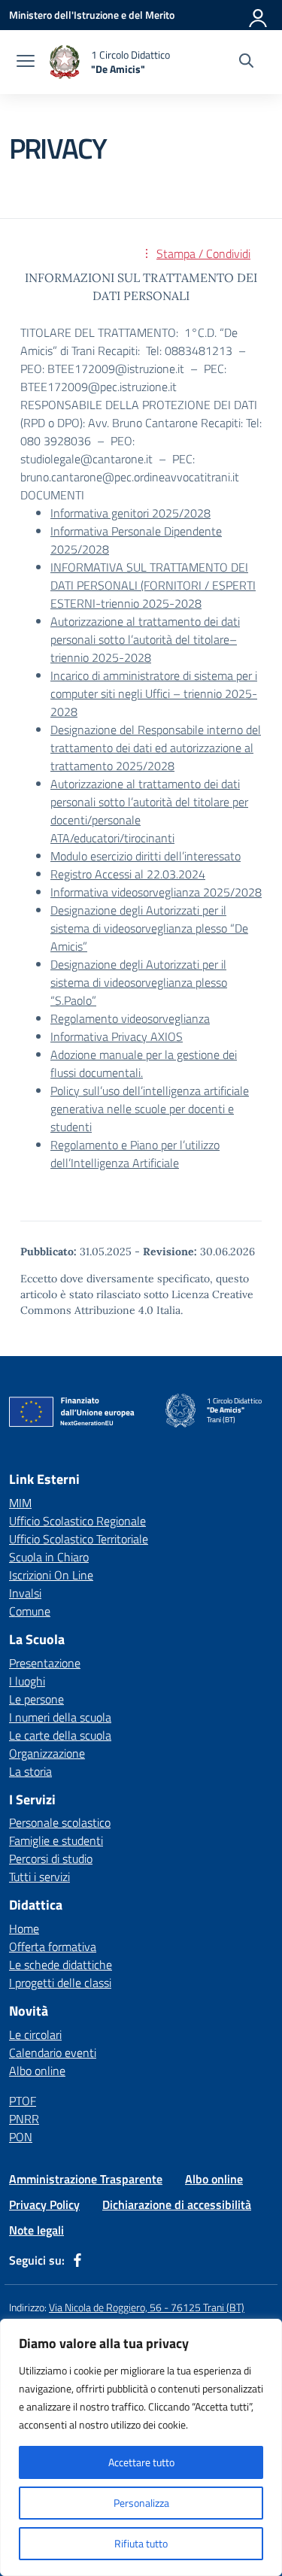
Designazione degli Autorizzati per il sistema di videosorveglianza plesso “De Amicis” (149, 928)
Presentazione (45, 1663)
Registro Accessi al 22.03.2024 (128, 874)
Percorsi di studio (51, 1858)
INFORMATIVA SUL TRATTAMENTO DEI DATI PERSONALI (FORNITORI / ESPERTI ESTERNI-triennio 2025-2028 (153, 585)
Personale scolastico (60, 1822)
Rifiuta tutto (141, 2543)
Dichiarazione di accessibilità (177, 2204)
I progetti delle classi (60, 1983)
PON (21, 2137)
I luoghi (27, 1681)
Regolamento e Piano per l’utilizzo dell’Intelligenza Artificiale (135, 1154)
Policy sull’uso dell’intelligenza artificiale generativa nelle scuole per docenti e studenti (150, 1109)
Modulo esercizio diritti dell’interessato (146, 856)
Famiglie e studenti (56, 1840)
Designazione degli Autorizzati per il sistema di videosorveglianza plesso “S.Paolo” (139, 982)
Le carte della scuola (60, 1735)
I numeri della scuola (60, 1717)
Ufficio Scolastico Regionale (77, 1521)
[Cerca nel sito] (246, 62)
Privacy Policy (44, 2204)
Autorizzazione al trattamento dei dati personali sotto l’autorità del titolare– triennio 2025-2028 (145, 639)
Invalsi (25, 1593)
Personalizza (141, 2503)
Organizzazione (47, 1753)
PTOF (23, 2101)
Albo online (37, 2071)
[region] (141, 2447)
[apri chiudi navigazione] (26, 62)
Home (24, 1928)
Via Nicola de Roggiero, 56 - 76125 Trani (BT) (147, 2307)
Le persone (36, 1699)
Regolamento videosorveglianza (130, 1018)
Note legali (36, 2230)
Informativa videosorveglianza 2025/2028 (156, 892)
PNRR (24, 2119)
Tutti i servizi (39, 1877)
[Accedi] (259, 15)
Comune (30, 1611)
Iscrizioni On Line (51, 1575)
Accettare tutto (141, 2462)
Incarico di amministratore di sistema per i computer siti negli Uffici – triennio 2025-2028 (154, 693)
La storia (30, 1771)
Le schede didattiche (61, 1965)
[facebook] (77, 2260)
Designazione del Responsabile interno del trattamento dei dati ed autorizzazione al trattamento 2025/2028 (156, 748)
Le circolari (35, 2034)
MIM (20, 1503)
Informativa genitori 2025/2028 (130, 513)
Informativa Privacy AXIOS (117, 1036)
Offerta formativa (53, 1946)
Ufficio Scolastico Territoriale (79, 1539)
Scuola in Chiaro (49, 1557)
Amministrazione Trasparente (86, 2179)
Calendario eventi (53, 2053)
